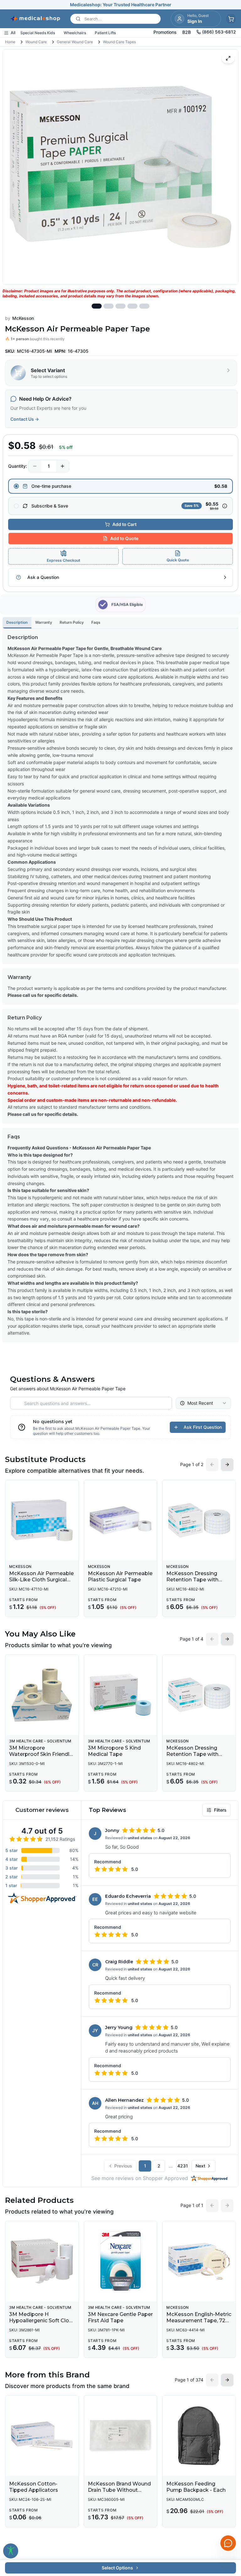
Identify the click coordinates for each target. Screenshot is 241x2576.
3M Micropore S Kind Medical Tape (114, 1751)
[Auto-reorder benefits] (225, 506)
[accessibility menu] (11, 2551)
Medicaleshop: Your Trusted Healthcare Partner (121, 5)
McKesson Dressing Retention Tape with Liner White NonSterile (195, 1580)
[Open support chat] (228, 2543)
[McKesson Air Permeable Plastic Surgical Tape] (121, 1520)
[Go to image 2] (109, 306)
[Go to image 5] (144, 306)
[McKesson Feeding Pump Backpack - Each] (199, 2436)
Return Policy (72, 622)
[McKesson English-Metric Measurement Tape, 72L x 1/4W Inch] (199, 2261)
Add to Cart (124, 524)
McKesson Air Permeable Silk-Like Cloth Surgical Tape (41, 1580)
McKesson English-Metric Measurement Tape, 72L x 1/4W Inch (199, 2321)
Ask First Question (203, 1427)
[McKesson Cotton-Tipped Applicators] (42, 2436)
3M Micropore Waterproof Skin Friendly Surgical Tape (41, 1754)
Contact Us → (25, 419)
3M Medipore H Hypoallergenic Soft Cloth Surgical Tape (42, 2321)
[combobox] (203, 1403)
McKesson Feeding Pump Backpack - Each (196, 2487)
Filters (220, 1810)
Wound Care (36, 42)
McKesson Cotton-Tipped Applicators (34, 2487)
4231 (183, 2166)
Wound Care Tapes (119, 42)
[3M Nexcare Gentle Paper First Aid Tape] (121, 2261)
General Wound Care (75, 42)
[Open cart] (231, 19)
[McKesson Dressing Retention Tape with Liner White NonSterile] (199, 1520)
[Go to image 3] (120, 306)
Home (10, 42)
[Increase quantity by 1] (62, 466)
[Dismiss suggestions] (228, 2500)
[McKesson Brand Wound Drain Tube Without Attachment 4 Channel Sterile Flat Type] (121, 2436)
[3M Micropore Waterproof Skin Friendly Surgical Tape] (42, 1695)
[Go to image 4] (132, 306)
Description (17, 622)
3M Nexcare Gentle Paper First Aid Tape (120, 2317)
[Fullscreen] (228, 58)
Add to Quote (124, 538)
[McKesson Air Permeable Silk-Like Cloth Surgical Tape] (42, 1520)
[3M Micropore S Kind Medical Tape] (121, 1695)
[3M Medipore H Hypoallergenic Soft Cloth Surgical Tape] (42, 2261)
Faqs (96, 622)
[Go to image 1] (97, 306)
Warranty (44, 622)
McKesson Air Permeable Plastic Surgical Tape (120, 1577)
